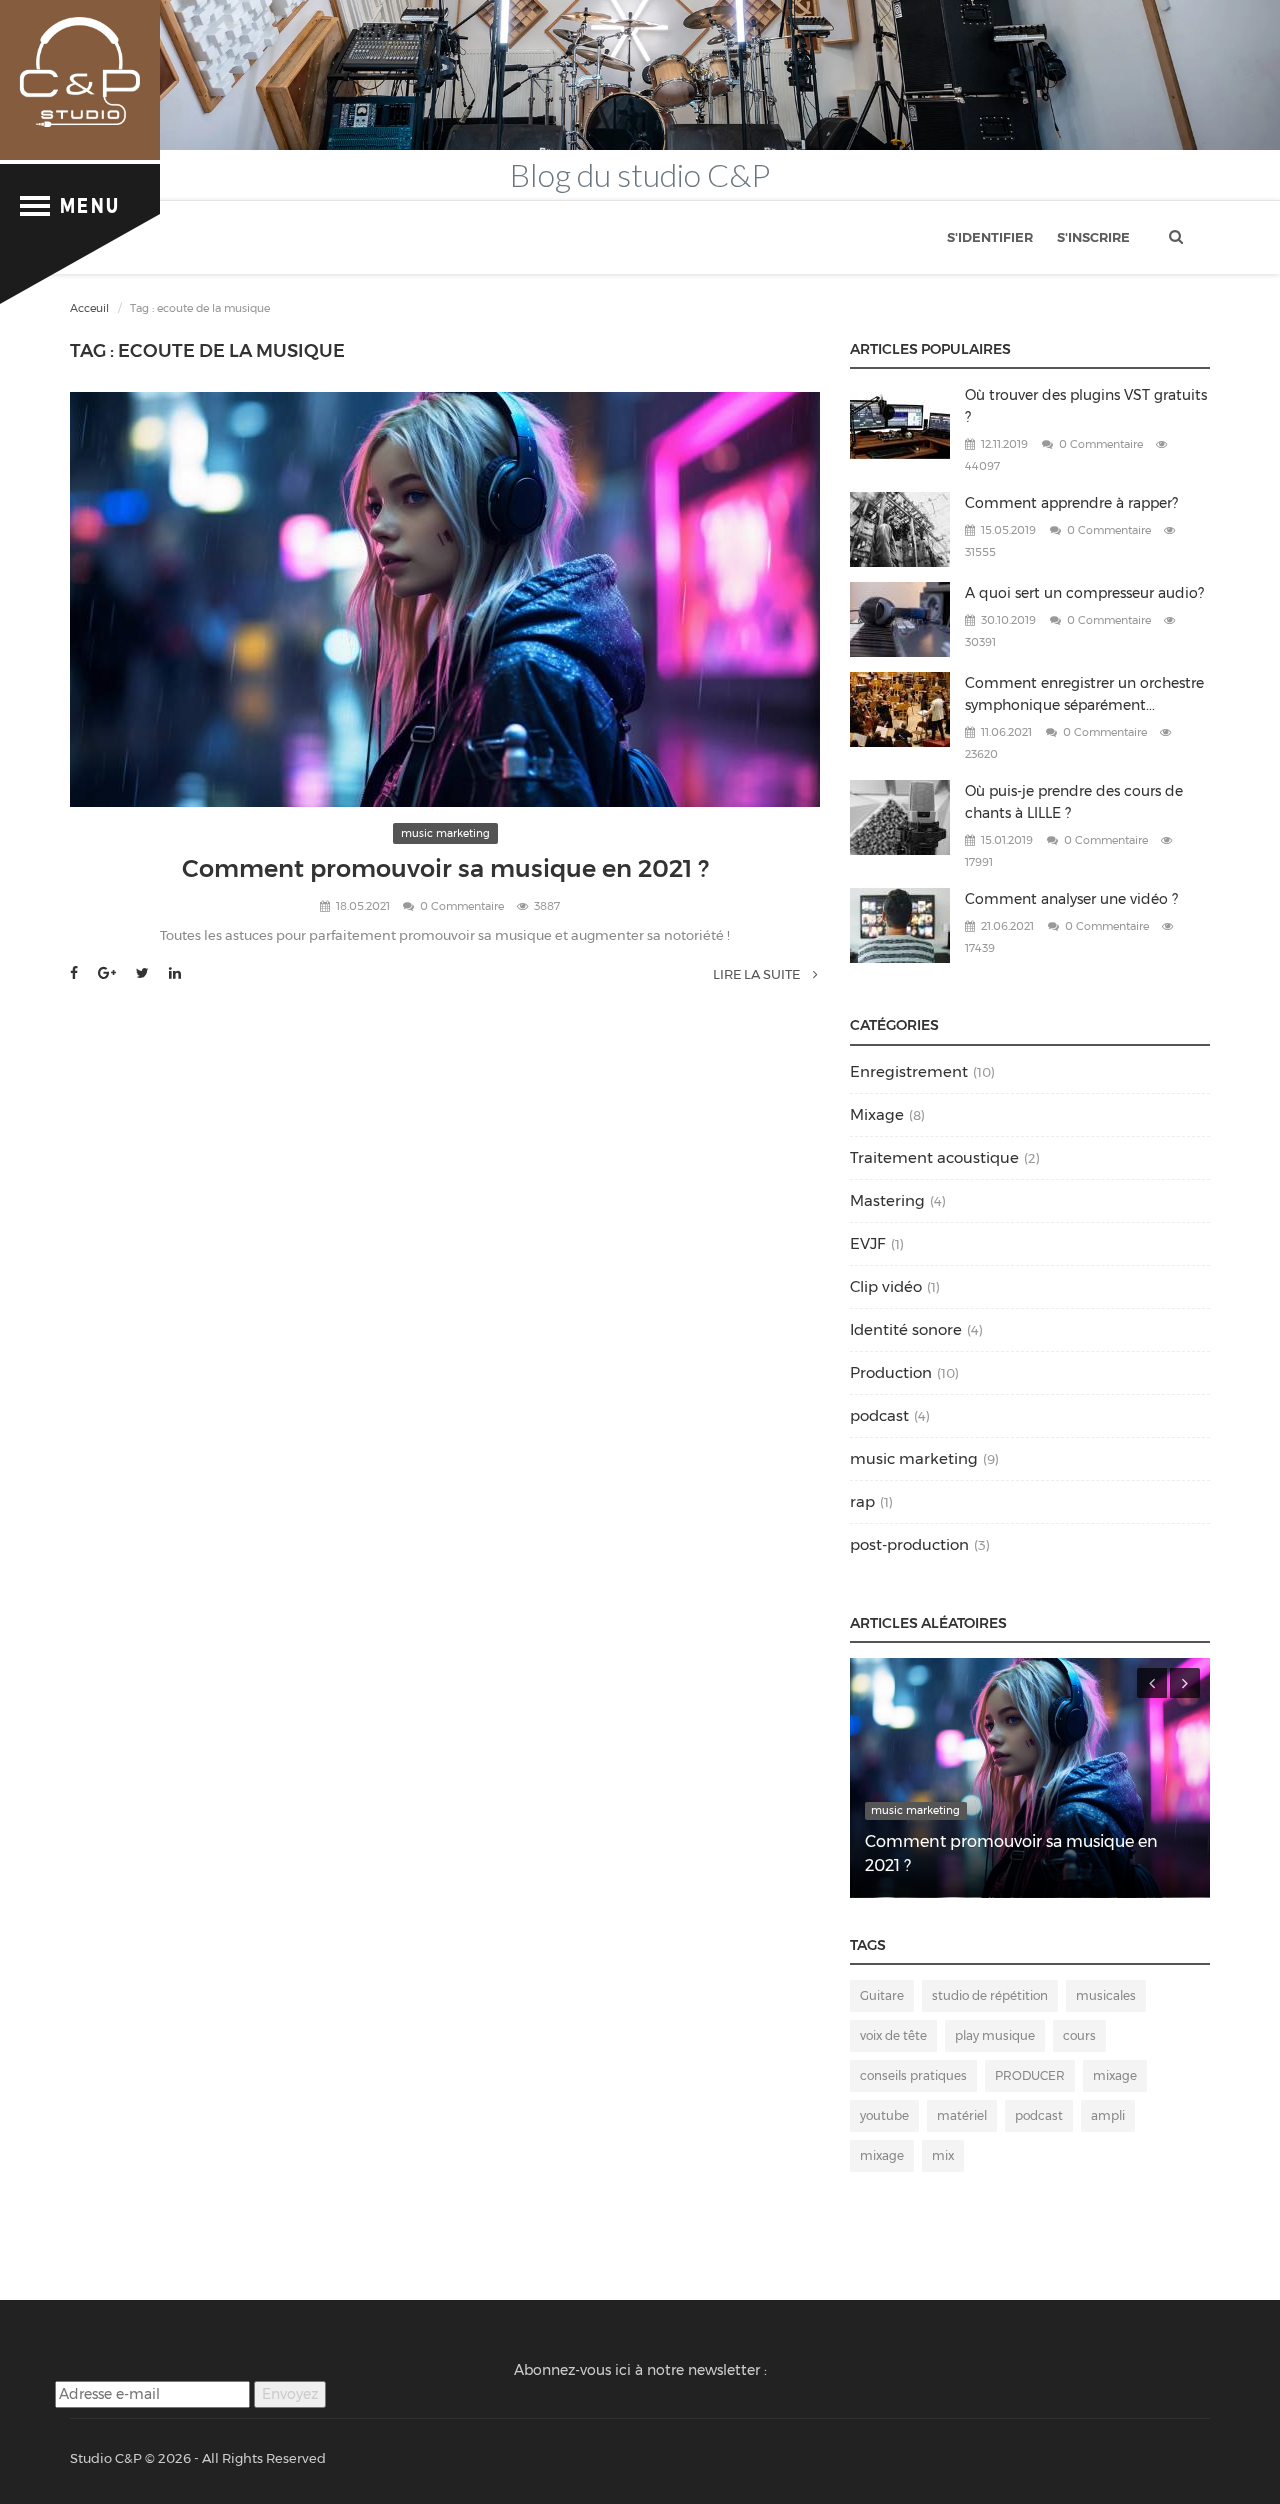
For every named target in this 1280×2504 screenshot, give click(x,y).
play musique (995, 2035)
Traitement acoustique (934, 1157)
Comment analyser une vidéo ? (1071, 899)
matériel (962, 2115)
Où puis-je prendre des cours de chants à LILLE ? (1074, 802)
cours (1079, 2035)
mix (943, 2155)
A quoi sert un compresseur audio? (1084, 593)
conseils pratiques (913, 2075)
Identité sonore (906, 1329)
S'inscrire (1093, 237)
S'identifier (990, 237)
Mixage (877, 1114)
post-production (909, 1544)
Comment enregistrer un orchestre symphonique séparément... (1084, 694)
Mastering (887, 1200)
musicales (1106, 1995)
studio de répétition (990, 1995)
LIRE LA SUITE (758, 974)
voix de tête (893, 2035)
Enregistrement (909, 1071)
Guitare (882, 1995)
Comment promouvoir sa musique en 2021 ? (445, 868)
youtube (884, 2115)
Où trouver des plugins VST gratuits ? (1086, 406)
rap (862, 1501)
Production (891, 1372)
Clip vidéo (886, 1286)
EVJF (868, 1243)
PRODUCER (1030, 2075)
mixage (1115, 2075)
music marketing (445, 833)
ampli (1108, 2115)
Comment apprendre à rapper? (1071, 503)
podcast (879, 1415)
